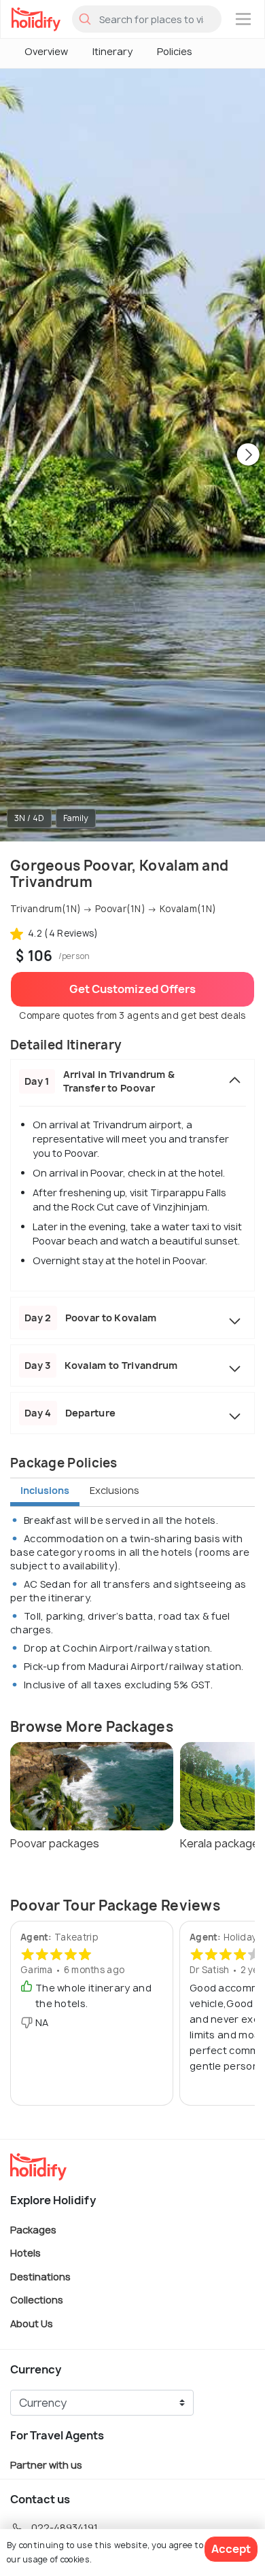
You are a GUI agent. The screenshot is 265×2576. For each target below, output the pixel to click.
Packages (33, 2229)
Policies (175, 51)
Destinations (40, 2276)
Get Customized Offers (132, 989)
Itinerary (112, 51)
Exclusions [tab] (114, 1490)
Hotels (25, 2253)
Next (248, 455)
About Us (32, 2323)
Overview (46, 51)
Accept (231, 2549)
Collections (37, 2300)
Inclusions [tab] (45, 1490)
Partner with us (46, 2464)
